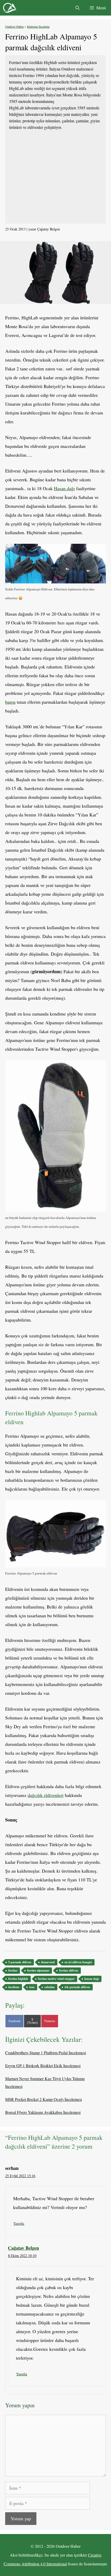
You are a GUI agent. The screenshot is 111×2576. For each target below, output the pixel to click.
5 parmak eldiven (20, 1962)
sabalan (50, 1987)
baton (10, 702)
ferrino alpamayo (38, 1970)
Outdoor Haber (14, 26)
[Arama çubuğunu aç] (77, 8)
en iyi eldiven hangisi (78, 1962)
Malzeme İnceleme (38, 26)
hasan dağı (92, 1979)
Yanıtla (19, 2223)
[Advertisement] (55, 177)
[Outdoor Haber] (10, 8)
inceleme (14, 1987)
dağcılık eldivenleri (46, 1795)
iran (32, 1987)
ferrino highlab (18, 1979)
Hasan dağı (64, 488)
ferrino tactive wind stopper (56, 1979)
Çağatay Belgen (23, 2248)
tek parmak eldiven (77, 1987)
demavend (48, 1962)
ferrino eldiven (69, 1970)
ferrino (13, 1970)
